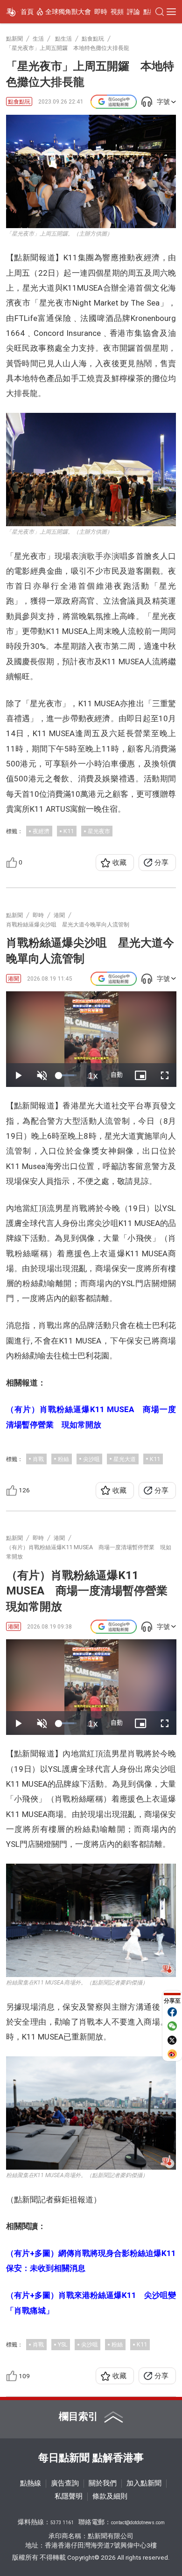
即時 (101, 12)
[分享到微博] (172, 2054)
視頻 (117, 12)
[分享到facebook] (172, 2012)
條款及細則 (110, 2496)
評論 (133, 12)
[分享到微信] (172, 2026)
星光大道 (125, 1459)
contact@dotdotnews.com (138, 2523)
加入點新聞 (144, 2483)
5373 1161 (62, 2523)
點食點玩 (19, 101)
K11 (69, 831)
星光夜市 (99, 831)
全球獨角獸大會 (68, 12)
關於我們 (103, 2483)
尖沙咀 (91, 1459)
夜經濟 (41, 831)
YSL (63, 2344)
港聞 (14, 978)
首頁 (27, 12)
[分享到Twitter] (172, 2040)
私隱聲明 (69, 2496)
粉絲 (63, 1459)
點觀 (150, 12)
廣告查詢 (65, 2483)
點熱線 (31, 2483)
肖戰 (38, 1459)
